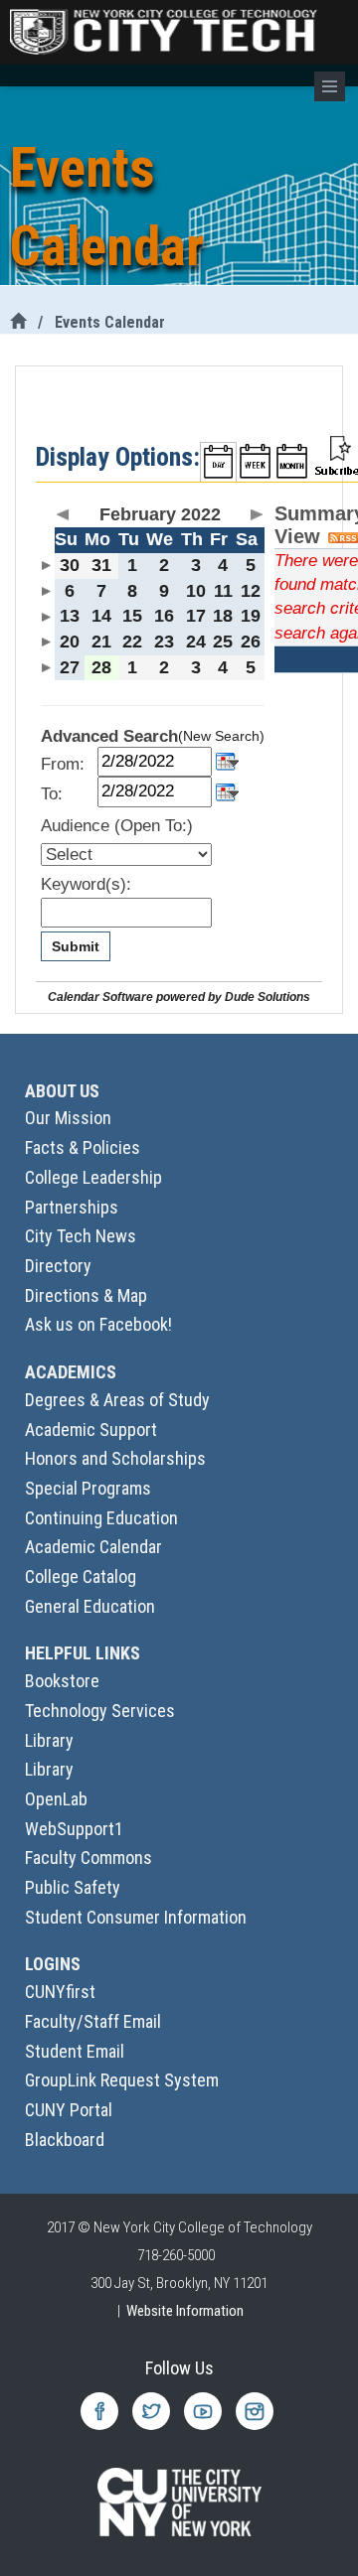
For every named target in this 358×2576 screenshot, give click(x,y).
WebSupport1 (74, 1829)
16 (164, 616)
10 (196, 591)
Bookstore (62, 1681)
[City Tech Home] (18, 322)
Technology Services (100, 1711)
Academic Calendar (93, 1547)
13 (70, 616)
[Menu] (330, 86)
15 (132, 616)
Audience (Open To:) (117, 826)
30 (70, 565)
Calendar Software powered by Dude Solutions (179, 997)
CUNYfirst (60, 1992)
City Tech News (81, 1236)
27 (70, 667)
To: (52, 794)
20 (70, 642)
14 (101, 616)
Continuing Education (101, 1518)
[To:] (227, 790)
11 (223, 591)
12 (251, 591)
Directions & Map (86, 1295)
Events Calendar (110, 322)
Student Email (75, 2051)
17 (196, 616)
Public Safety (73, 1887)
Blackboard (65, 2140)
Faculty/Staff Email (93, 2021)
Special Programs (88, 1488)
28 (101, 667)
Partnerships (72, 1207)
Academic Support (91, 1430)
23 (164, 642)
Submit (76, 946)
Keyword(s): (86, 884)
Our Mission (68, 1118)
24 (196, 642)
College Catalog (81, 1576)
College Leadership (93, 1177)
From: (63, 764)
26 (251, 642)
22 (132, 642)
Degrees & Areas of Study (117, 1400)
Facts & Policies (83, 1147)
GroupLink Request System (122, 2080)
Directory (58, 1266)
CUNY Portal (69, 2110)
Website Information (185, 2311)
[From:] (227, 760)
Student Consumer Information (136, 1917)
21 (101, 642)
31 (101, 565)
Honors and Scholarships (115, 1458)
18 (223, 616)
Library (49, 1740)
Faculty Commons (89, 1858)
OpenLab (56, 1799)
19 (251, 616)
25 (223, 642)
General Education (90, 1606)
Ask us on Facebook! (98, 1324)
